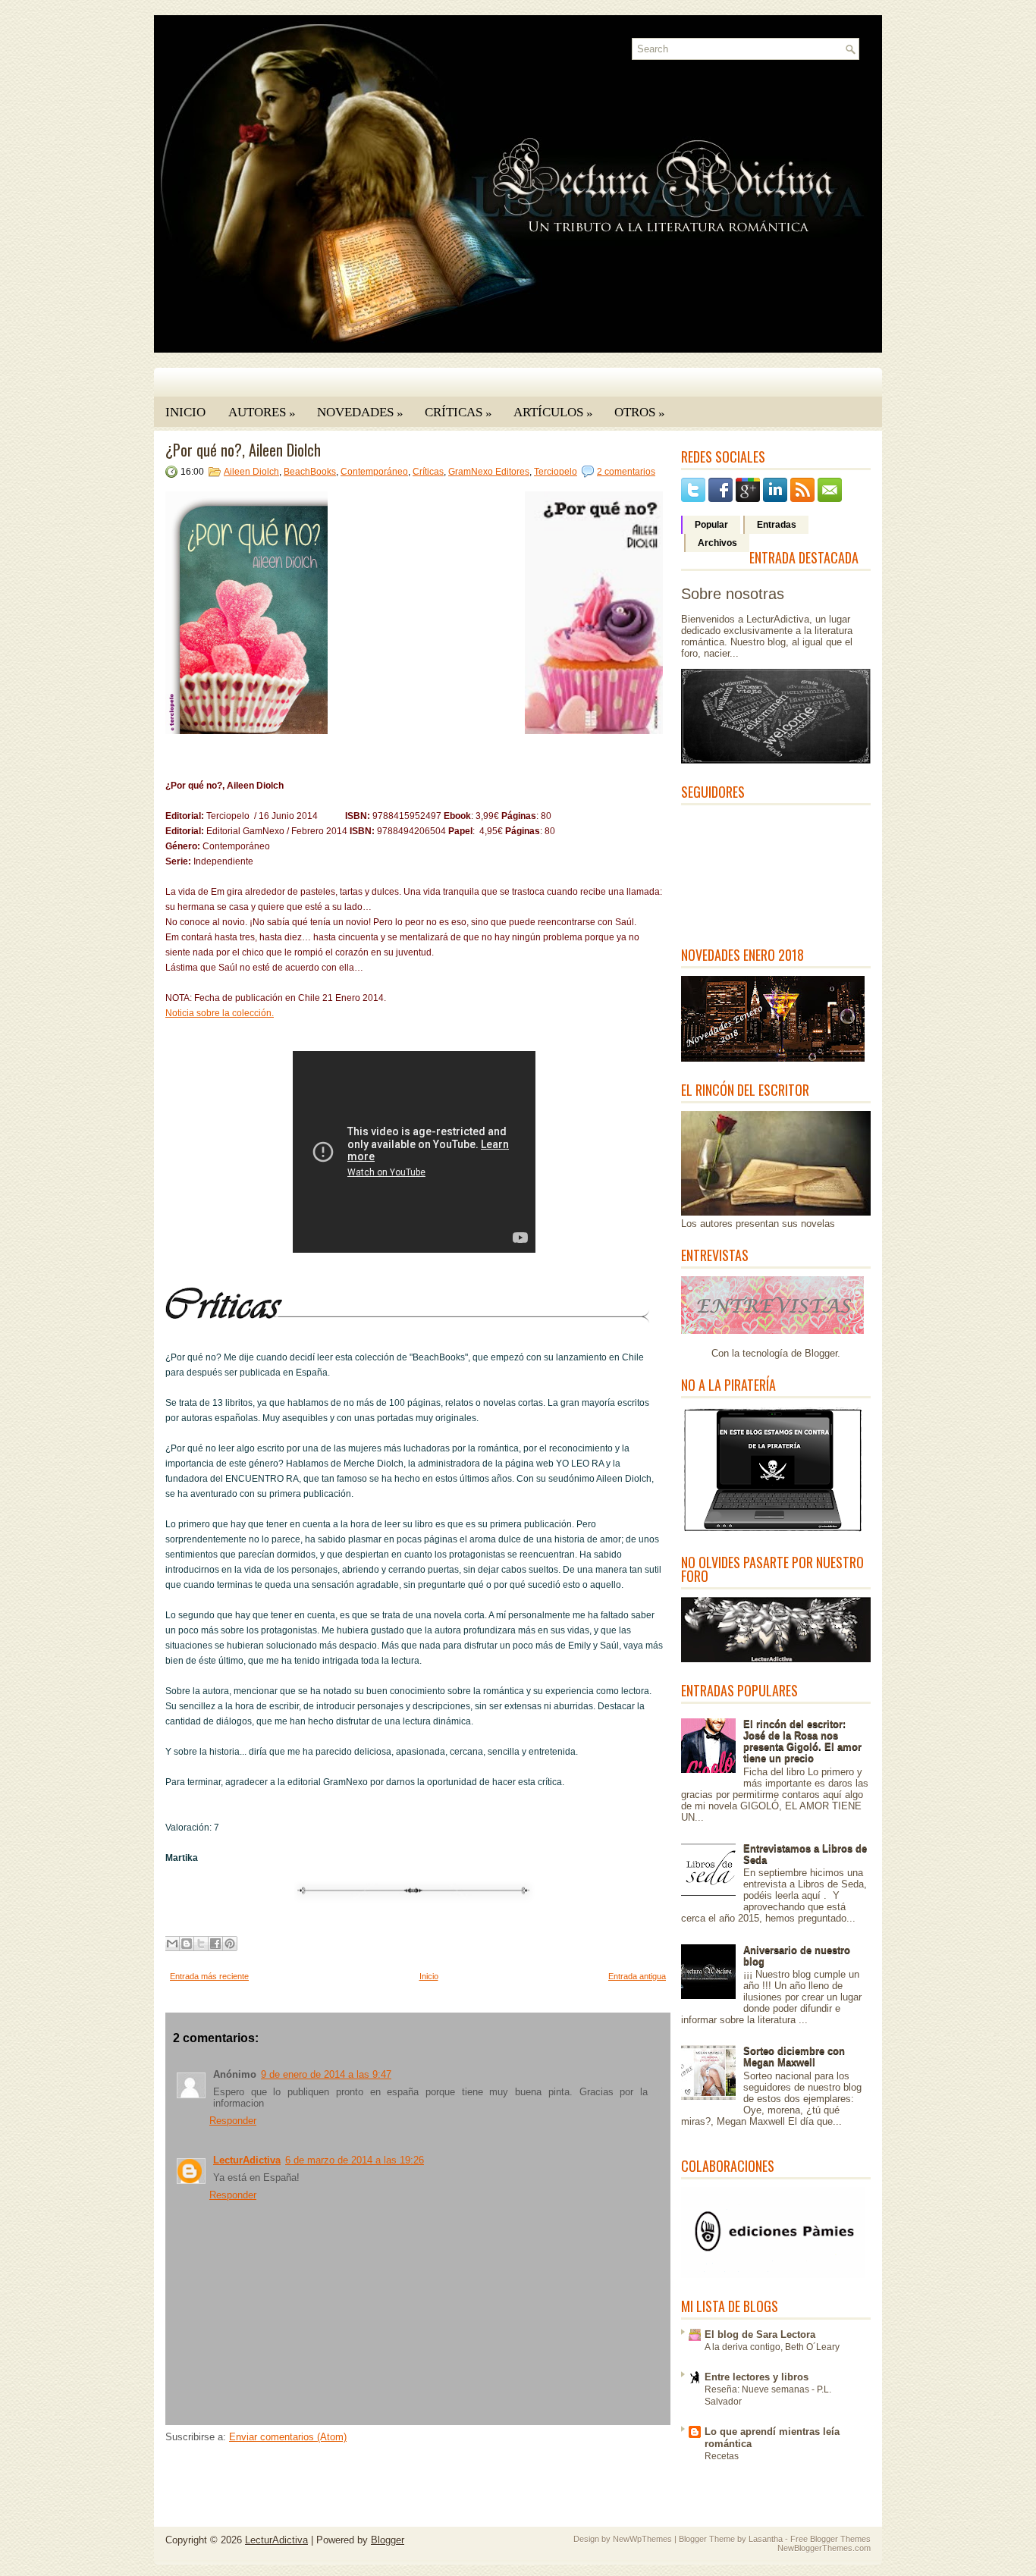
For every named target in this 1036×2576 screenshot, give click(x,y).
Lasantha (766, 2539)
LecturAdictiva (247, 2160)
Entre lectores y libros (757, 2377)
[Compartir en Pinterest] (230, 1944)
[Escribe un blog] (187, 1944)
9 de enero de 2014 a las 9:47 (326, 2074)
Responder (233, 2121)
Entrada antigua (637, 1976)
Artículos (553, 413)
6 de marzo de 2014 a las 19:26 (355, 2160)
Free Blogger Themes (830, 2539)
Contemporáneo (374, 472)
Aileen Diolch (251, 472)
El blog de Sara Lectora (760, 2334)
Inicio (185, 412)
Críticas (458, 413)
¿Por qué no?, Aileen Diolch (243, 450)
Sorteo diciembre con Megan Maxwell (794, 2057)
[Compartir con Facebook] (215, 1944)
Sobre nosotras (733, 594)
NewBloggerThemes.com (824, 2548)
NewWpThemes (642, 2539)
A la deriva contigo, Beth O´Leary (772, 2347)
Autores (262, 413)
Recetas (722, 2456)
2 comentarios (626, 472)
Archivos (717, 543)
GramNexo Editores (489, 472)
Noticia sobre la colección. (220, 1013)
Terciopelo (556, 472)
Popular (711, 525)
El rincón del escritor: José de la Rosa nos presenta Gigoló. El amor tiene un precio (802, 1741)
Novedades (360, 413)
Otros (640, 413)
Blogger (821, 1353)
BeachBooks (310, 472)
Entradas (777, 525)
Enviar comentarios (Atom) (288, 2437)
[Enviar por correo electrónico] (172, 1944)
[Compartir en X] (201, 1944)
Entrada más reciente (209, 1976)
